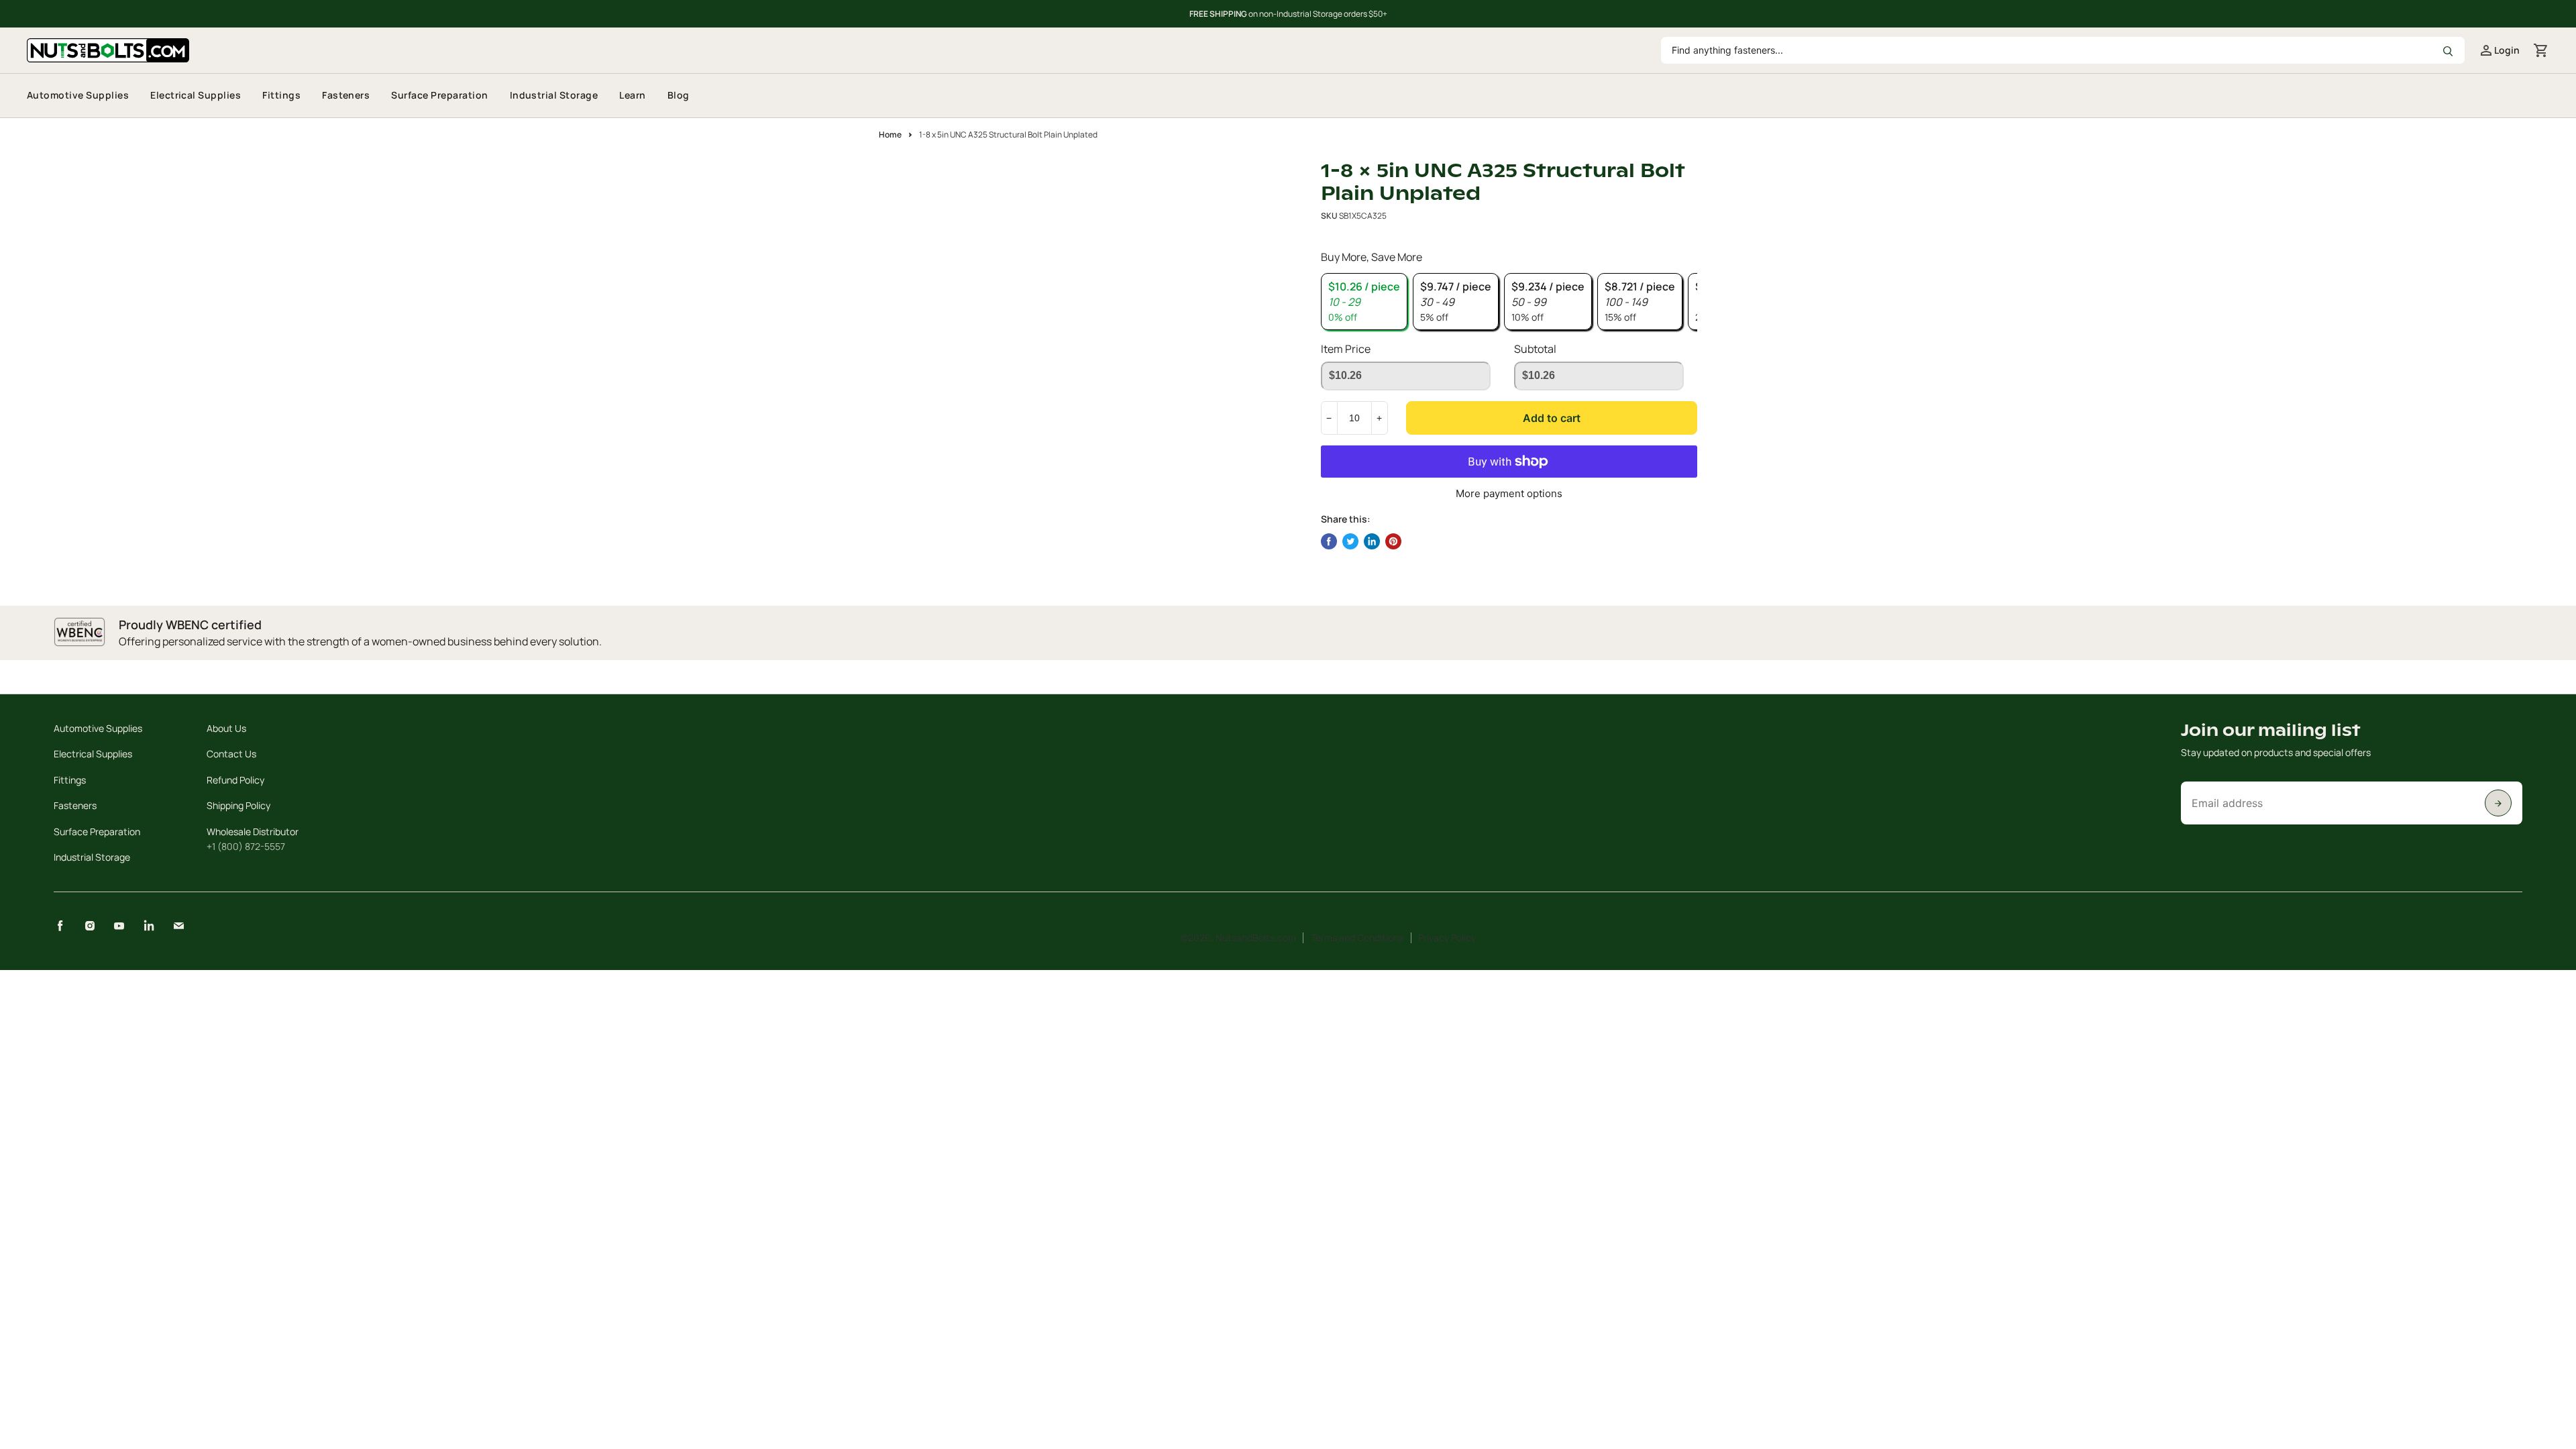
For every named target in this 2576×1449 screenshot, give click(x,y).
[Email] (178, 926)
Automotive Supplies (78, 95)
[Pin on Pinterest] (1393, 541)
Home (890, 135)
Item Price (1346, 349)
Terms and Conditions (1357, 937)
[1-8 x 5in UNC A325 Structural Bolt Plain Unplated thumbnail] (914, 198)
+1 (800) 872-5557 (246, 846)
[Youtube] (119, 926)
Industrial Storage (554, 95)
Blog (679, 95)
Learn (632, 95)
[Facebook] (60, 926)
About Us (226, 728)
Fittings (281, 95)
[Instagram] (90, 926)
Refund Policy (235, 780)
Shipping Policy (238, 805)
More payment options (1509, 493)
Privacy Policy (1447, 937)
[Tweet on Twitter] (1350, 541)
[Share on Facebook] (1329, 541)
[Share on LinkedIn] (1372, 541)
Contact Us (231, 754)
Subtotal (1535, 349)
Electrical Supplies (196, 95)
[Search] (2447, 50)
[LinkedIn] (149, 926)
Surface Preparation (439, 95)
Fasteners (346, 95)
